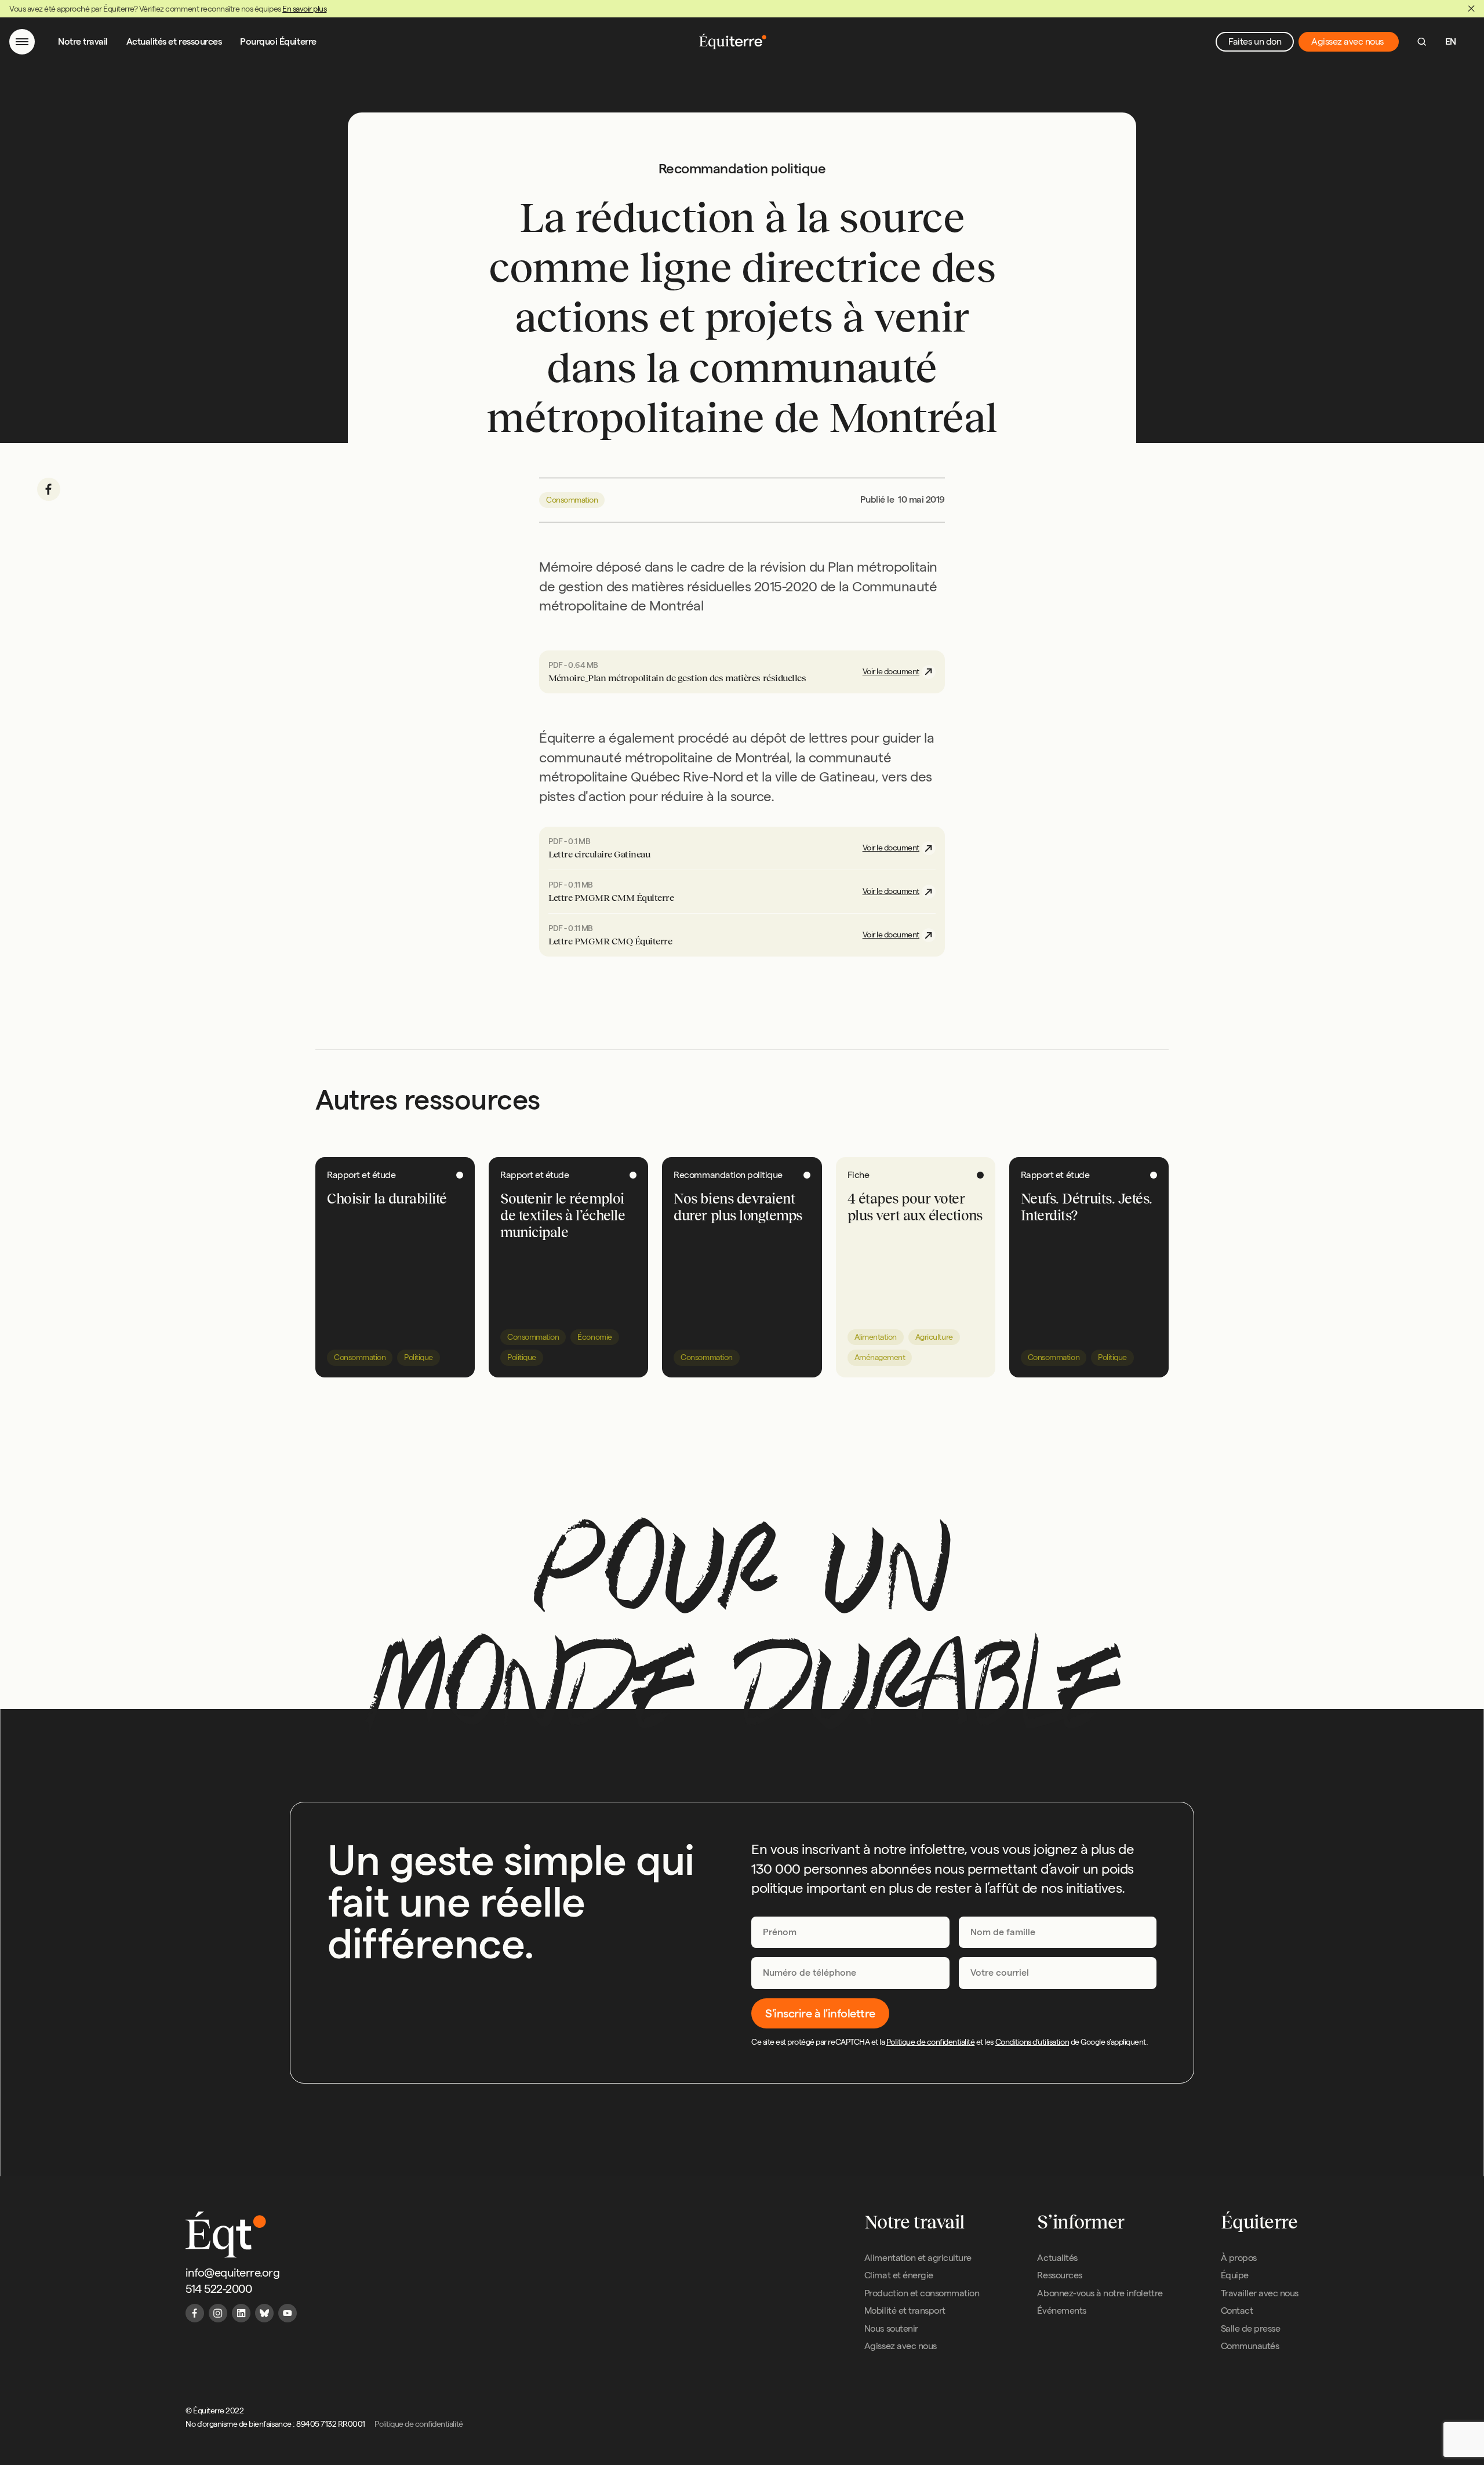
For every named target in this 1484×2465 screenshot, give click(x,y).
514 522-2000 (219, 2289)
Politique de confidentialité (931, 2042)
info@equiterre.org (232, 2273)
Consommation (572, 500)
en (1451, 41)
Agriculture (934, 1337)
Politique (419, 1357)
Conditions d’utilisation (1032, 2042)
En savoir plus (304, 9)
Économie (594, 1337)
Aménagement (880, 1357)
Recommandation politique (728, 1175)
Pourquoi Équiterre (278, 41)
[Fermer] (1471, 9)
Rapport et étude (361, 1175)
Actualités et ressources (174, 41)
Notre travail (83, 41)
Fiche (859, 1175)
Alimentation (876, 1337)
